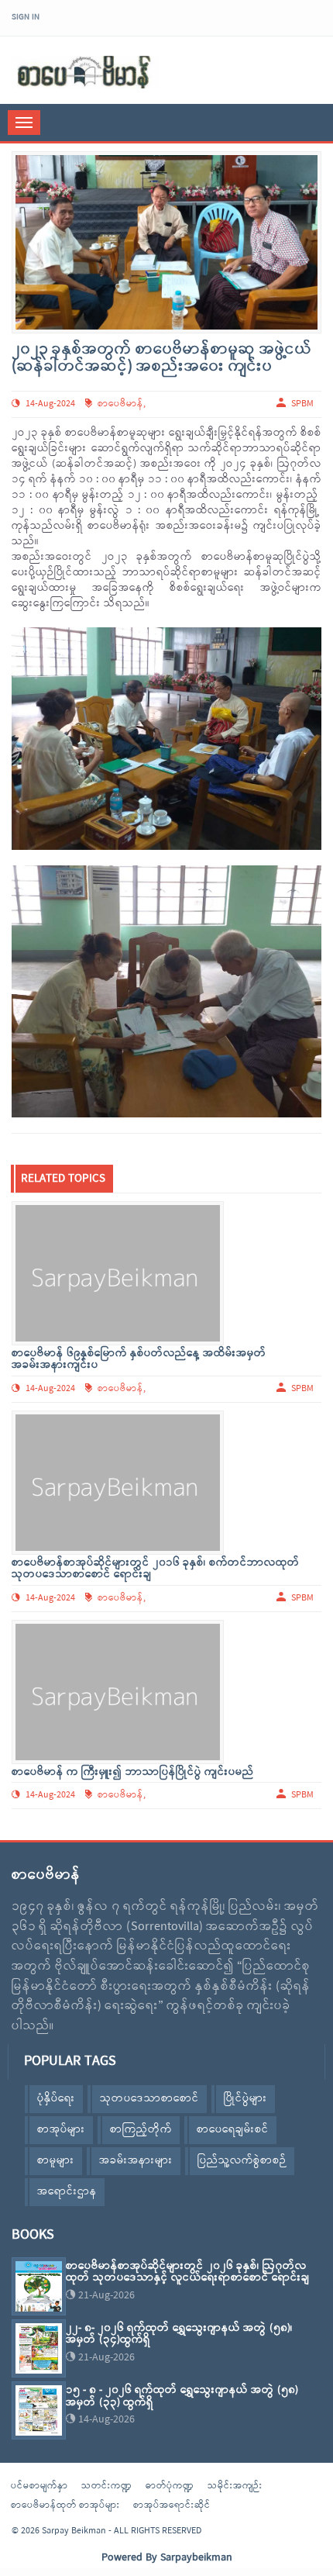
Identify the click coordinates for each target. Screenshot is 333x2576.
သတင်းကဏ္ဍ (107, 2486)
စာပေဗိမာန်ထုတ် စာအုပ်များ (65, 2505)
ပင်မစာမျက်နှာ (39, 2486)
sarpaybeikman (85, 72)
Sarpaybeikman (196, 2558)
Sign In (26, 17)
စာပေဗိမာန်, (122, 1389)
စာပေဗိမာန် (120, 404)
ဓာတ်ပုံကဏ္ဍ (170, 2486)
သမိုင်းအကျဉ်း (235, 2486)
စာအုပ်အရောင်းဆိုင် (172, 2505)
